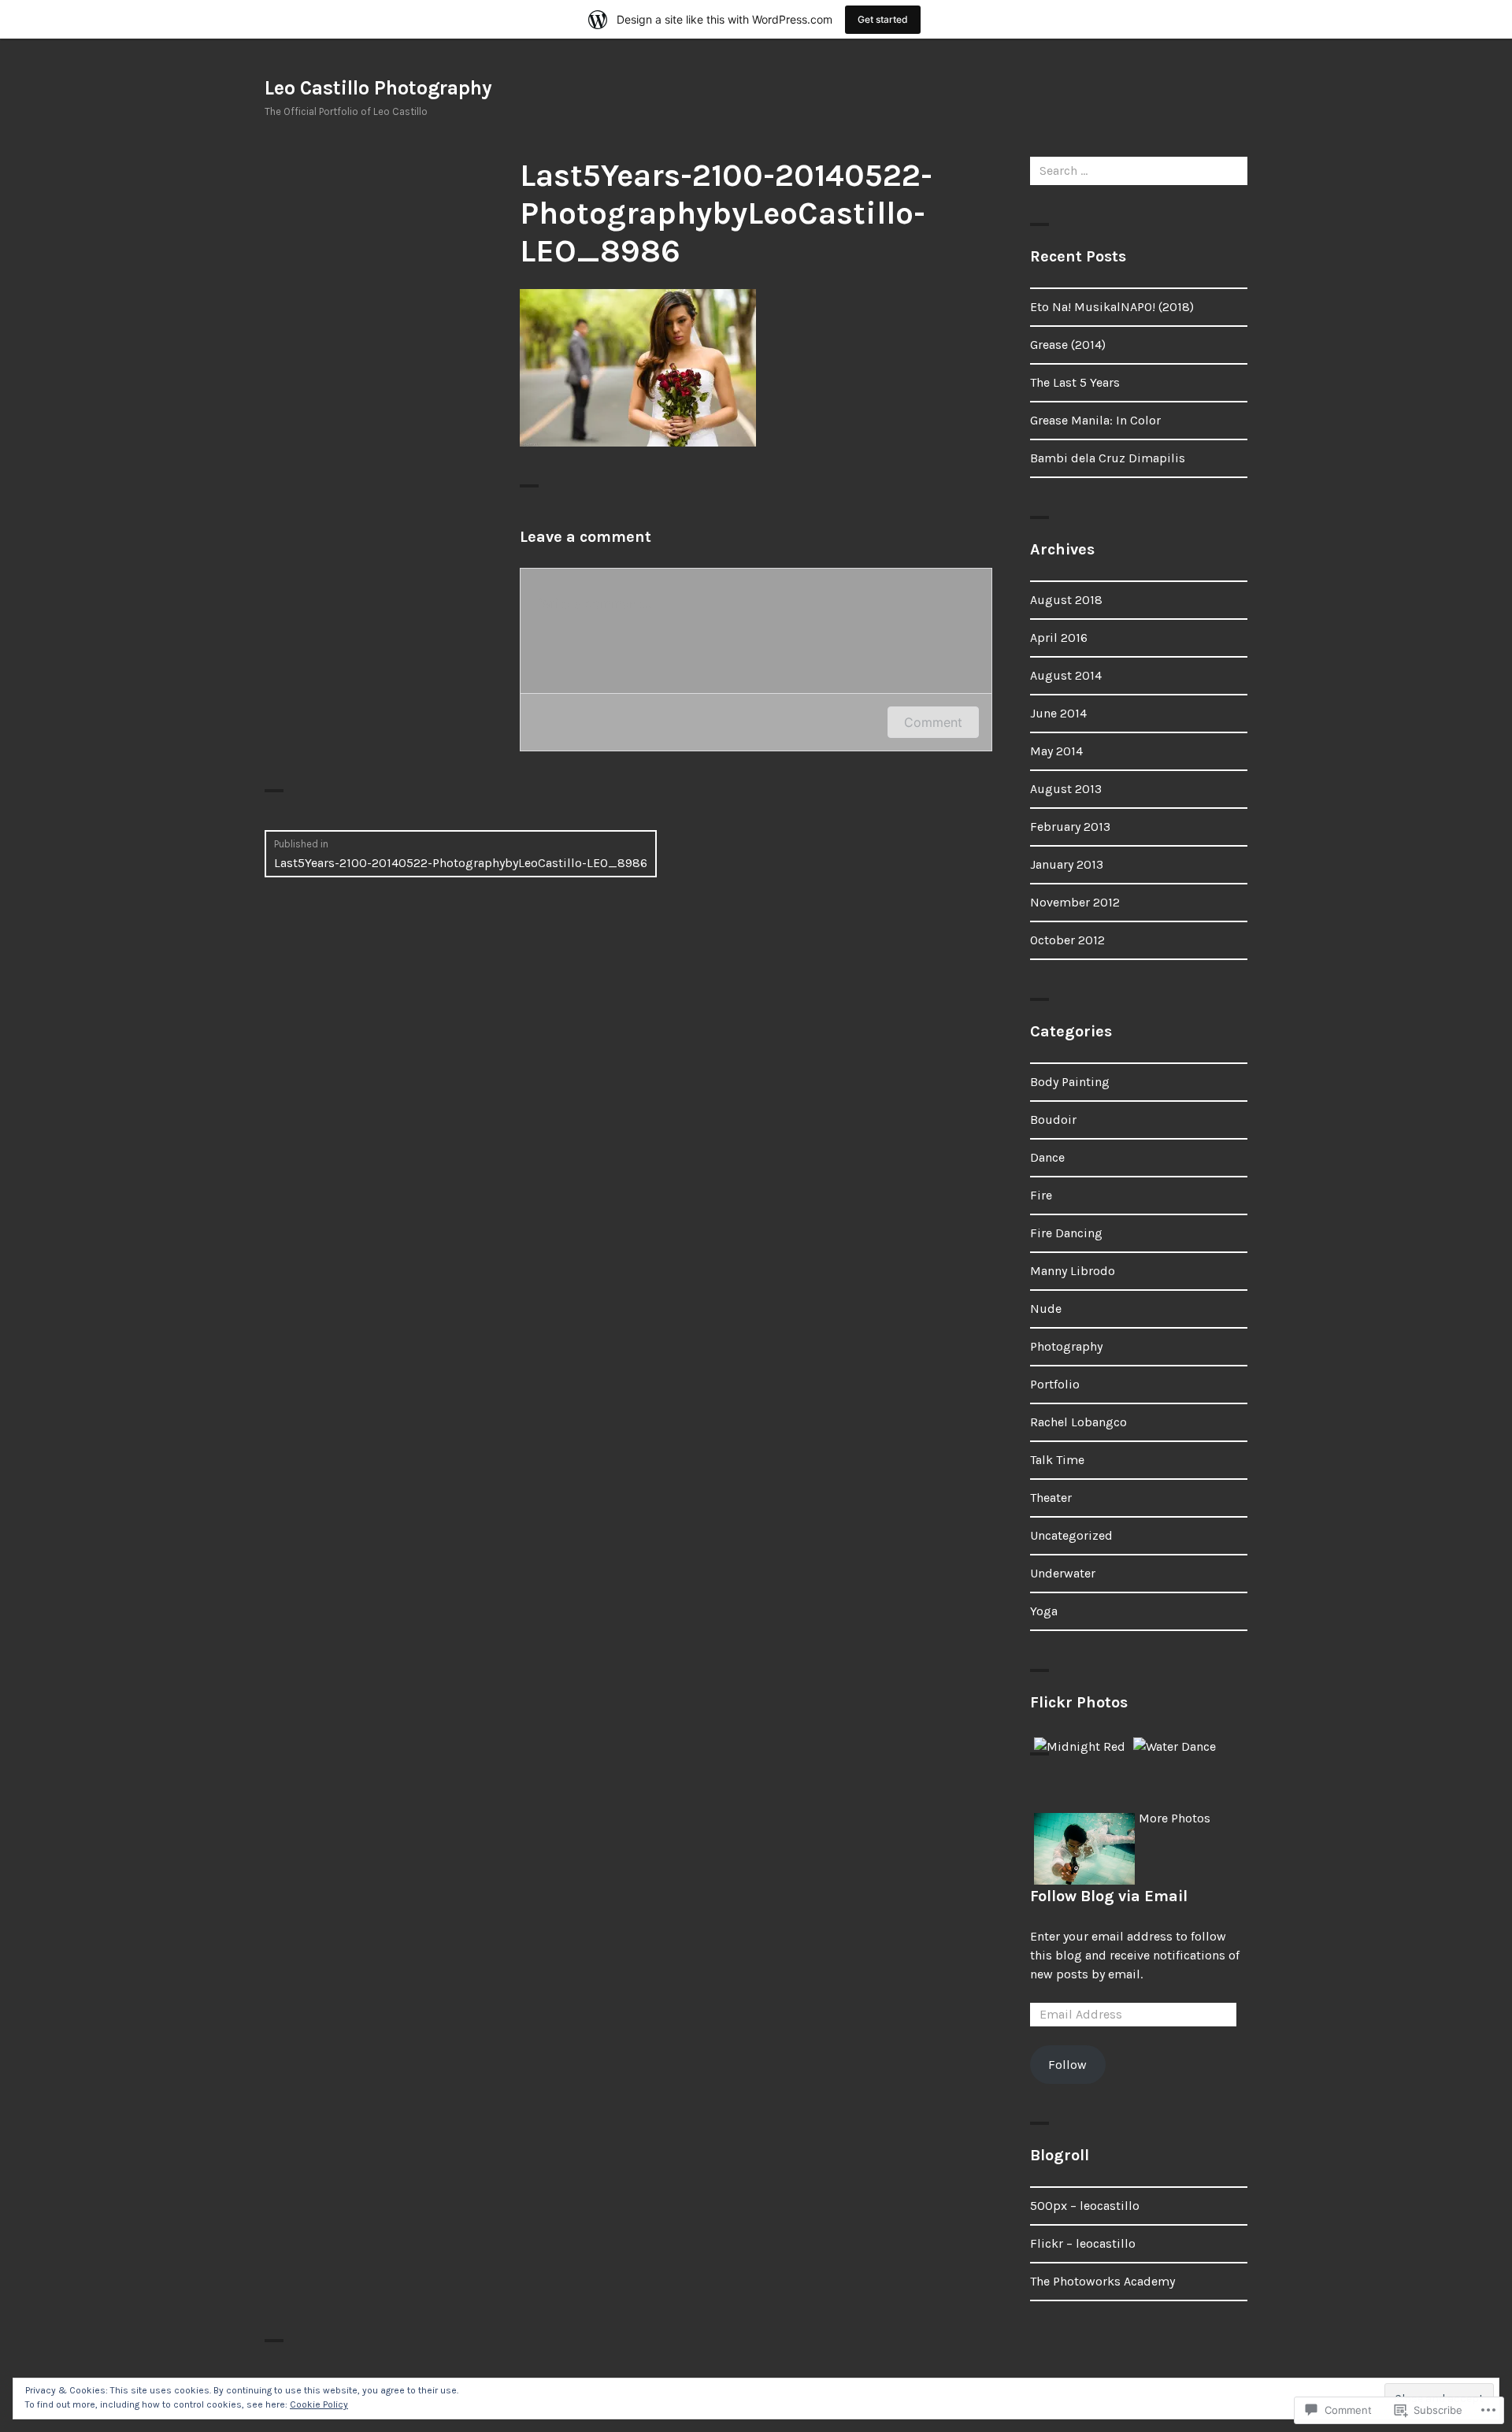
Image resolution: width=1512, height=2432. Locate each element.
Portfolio (1055, 1384)
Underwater (1063, 1573)
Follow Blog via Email (1109, 1896)
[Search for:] (1139, 171)
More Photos (1175, 1818)
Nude (1046, 1309)
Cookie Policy (319, 2404)
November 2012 (1075, 902)
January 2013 (1067, 864)
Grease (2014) (1068, 345)
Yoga (1044, 1611)
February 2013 (1070, 827)
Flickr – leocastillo (1083, 2243)
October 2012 (1067, 940)
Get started (883, 19)
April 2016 (1059, 638)
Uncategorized (1071, 1535)
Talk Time (1057, 1460)
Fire (1041, 1195)
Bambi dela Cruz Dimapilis (1108, 458)
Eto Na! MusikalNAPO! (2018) (1112, 307)
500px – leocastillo (1085, 2206)
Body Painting (1070, 1082)
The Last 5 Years (1075, 382)
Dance (1047, 1157)
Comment (933, 722)
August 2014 (1066, 675)
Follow (1067, 2065)
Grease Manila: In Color (1095, 420)
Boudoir (1053, 1120)
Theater (1051, 1498)
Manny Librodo (1073, 1271)
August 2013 (1066, 789)
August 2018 (1066, 600)
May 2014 (1056, 751)
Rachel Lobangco (1078, 1422)
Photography (1066, 1346)
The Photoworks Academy (1102, 2281)
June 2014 (1058, 713)
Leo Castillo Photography (378, 88)
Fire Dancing (1066, 1233)
